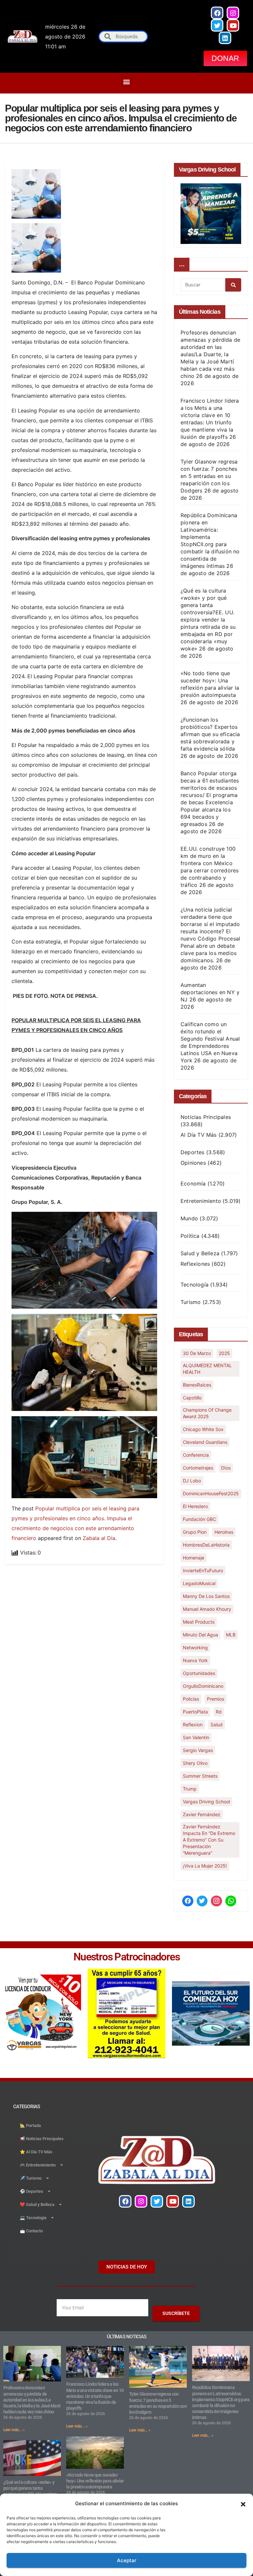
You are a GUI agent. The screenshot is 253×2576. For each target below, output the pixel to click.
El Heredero (195, 1506)
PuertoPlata (195, 1712)
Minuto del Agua (200, 1635)
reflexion (193, 1725)
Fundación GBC (199, 1519)
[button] (243, 2504)
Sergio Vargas (198, 1750)
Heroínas (224, 1532)
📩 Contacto (31, 2231)
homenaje (194, 1558)
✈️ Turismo (31, 2178)
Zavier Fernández (202, 1814)
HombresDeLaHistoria (206, 1545)
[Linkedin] (225, 38)
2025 (224, 1353)
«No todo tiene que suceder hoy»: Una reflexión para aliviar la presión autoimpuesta (95, 2481)
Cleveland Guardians (205, 1442)
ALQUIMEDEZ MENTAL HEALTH (207, 1369)
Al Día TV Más (199, 1135)
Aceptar (127, 2560)
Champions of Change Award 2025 (207, 1413)
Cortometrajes (198, 1468)
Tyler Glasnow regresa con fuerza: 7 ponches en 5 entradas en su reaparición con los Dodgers (209, 476)
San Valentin (196, 1737)
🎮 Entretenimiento (38, 2165)
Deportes (193, 1152)
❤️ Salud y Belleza (37, 2204)
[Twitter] (217, 25)
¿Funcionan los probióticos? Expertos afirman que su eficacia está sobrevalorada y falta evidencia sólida (210, 734)
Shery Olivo (195, 1763)
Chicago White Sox (203, 1429)
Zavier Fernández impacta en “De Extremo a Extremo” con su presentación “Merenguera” (209, 1840)
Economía (193, 1183)
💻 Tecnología (33, 2218)
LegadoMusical (199, 1583)
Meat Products (199, 1622)
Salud (217, 1725)
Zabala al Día (99, 1538)
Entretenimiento (201, 1201)
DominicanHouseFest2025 (211, 1493)
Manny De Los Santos (206, 1596)
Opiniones (193, 1163)
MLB (231, 1635)
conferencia (196, 1455)
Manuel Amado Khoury (207, 1609)
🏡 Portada (30, 2125)
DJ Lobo (192, 1481)
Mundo (189, 1218)
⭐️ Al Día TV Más (36, 2152)
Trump (190, 1789)
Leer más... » (14, 2430)
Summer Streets (200, 1776)
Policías (191, 1699)
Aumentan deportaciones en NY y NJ (210, 992)
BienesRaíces (197, 1385)
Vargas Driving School (206, 1802)
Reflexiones (195, 1264)
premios (215, 1699)
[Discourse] (231, 1901)
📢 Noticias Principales (42, 2139)
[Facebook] (217, 13)
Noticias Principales (206, 1117)
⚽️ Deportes (31, 2191)
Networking (195, 1647)
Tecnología (195, 1285)
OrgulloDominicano (203, 1686)
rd (219, 1712)
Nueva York (195, 1660)
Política (190, 1236)
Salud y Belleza (200, 1253)
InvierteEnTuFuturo (203, 1570)
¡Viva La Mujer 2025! (205, 1866)
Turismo (191, 1302)
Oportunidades (199, 1673)
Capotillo (192, 1398)
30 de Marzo (197, 1353)
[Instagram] (233, 13)
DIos (226, 1468)
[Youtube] (233, 25)
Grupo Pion (195, 1532)
